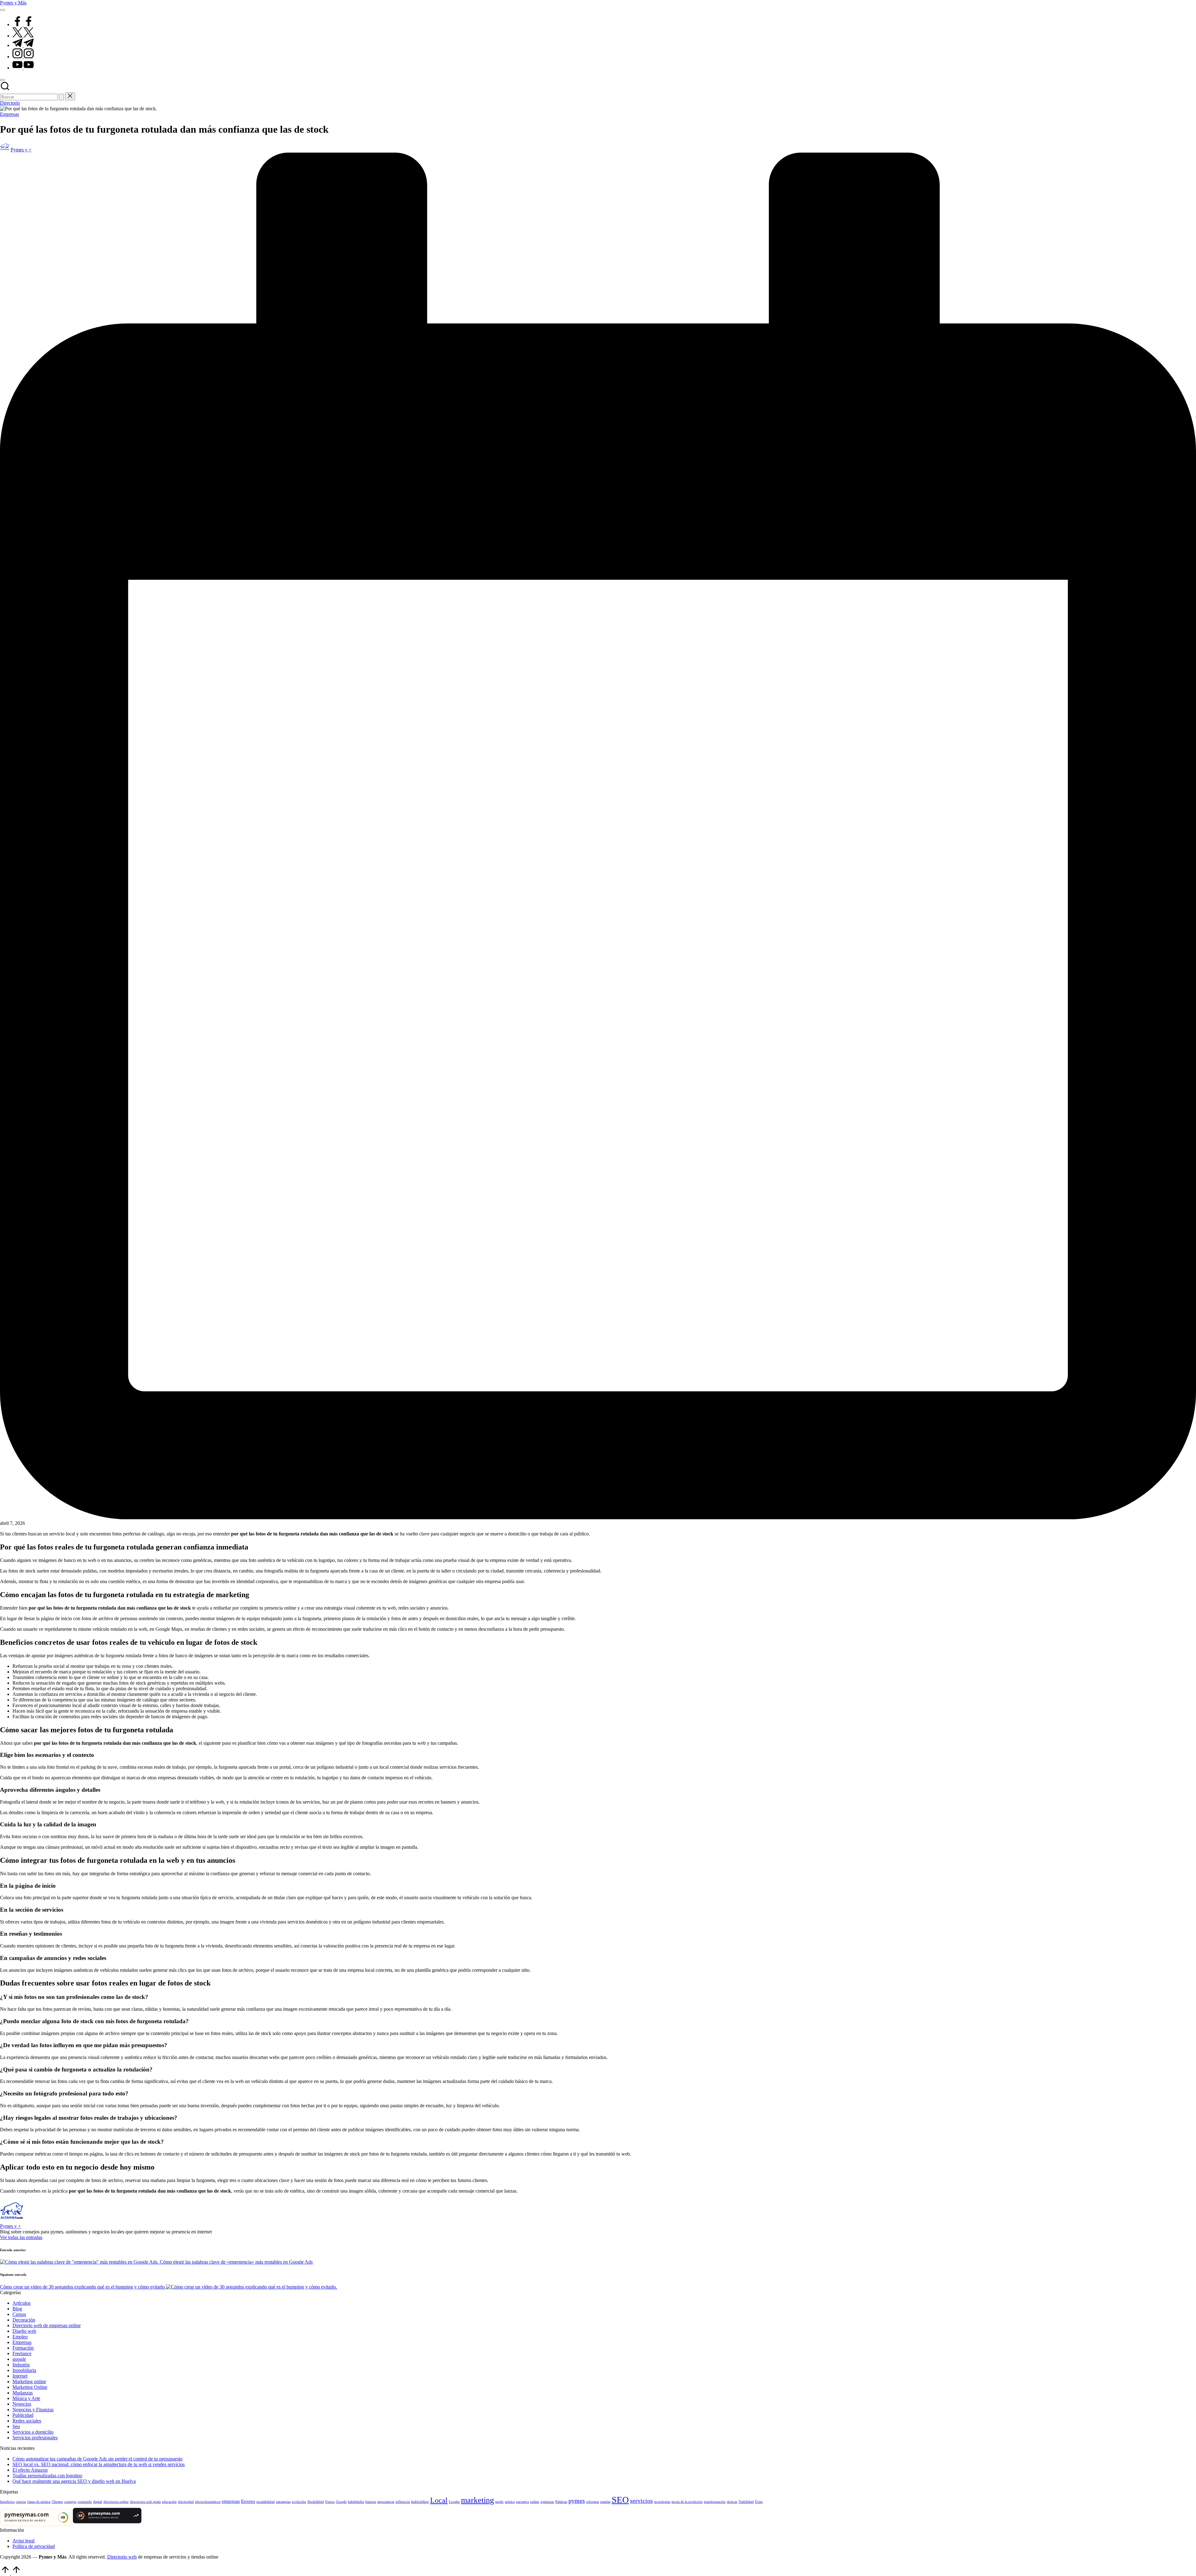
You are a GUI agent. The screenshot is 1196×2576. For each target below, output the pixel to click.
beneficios (7, 2502)
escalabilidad (266, 2502)
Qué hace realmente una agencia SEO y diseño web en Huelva (74, 2481)
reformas (593, 2502)
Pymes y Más (13, 3)
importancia (386, 2502)
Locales (454, 2502)
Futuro (330, 2502)
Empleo (20, 2337)
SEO (620, 2500)
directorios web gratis (145, 2502)
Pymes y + (10, 2226)
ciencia (21, 2502)
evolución (299, 2502)
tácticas (732, 2502)
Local (439, 2500)
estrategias (283, 2502)
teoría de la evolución (687, 2502)
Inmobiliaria (24, 2370)
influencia (403, 2502)
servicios (641, 2501)
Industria (21, 2365)
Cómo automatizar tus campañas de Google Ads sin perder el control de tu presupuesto (97, 2459)
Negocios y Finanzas (33, 2410)
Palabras (561, 2502)
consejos (70, 2502)
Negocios (22, 2404)
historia (371, 2502)
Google (341, 2502)
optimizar (547, 2502)
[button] (61, 97)
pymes (577, 2501)
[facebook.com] (23, 24)
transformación (715, 2502)
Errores (248, 2501)
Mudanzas (23, 2393)
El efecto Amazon (30, 2470)
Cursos (19, 2314)
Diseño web (24, 2331)
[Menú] (2, 10)
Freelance (22, 2353)
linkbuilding (420, 2502)
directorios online (116, 2502)
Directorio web (122, 2557)
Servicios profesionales (35, 2438)
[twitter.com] (23, 36)
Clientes (57, 2502)
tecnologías (662, 2502)
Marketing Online (30, 2387)
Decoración (24, 2320)
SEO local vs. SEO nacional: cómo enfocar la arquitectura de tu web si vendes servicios (99, 2464)
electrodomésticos (208, 2502)
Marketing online (29, 2381)
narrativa (522, 2502)
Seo (16, 2426)
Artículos (21, 2303)
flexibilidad (316, 2502)
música (510, 2502)
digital (98, 2502)
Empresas (9, 114)
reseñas (605, 2502)
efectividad (186, 2502)
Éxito (759, 2502)
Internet (20, 2376)
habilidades (356, 2502)
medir (499, 2502)
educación (169, 2502)
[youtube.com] (23, 68)
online (535, 2502)
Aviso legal (24, 2541)
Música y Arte (26, 2398)
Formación (23, 2348)
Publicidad (23, 2415)
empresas (231, 2501)
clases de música (39, 2502)
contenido (85, 2502)
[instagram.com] (23, 57)
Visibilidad (746, 2502)
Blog (17, 2309)
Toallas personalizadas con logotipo (47, 2476)
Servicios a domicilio (33, 2432)
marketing (477, 2500)
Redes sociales (27, 2421)
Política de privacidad (34, 2546)
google (19, 2359)
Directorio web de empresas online (47, 2325)
